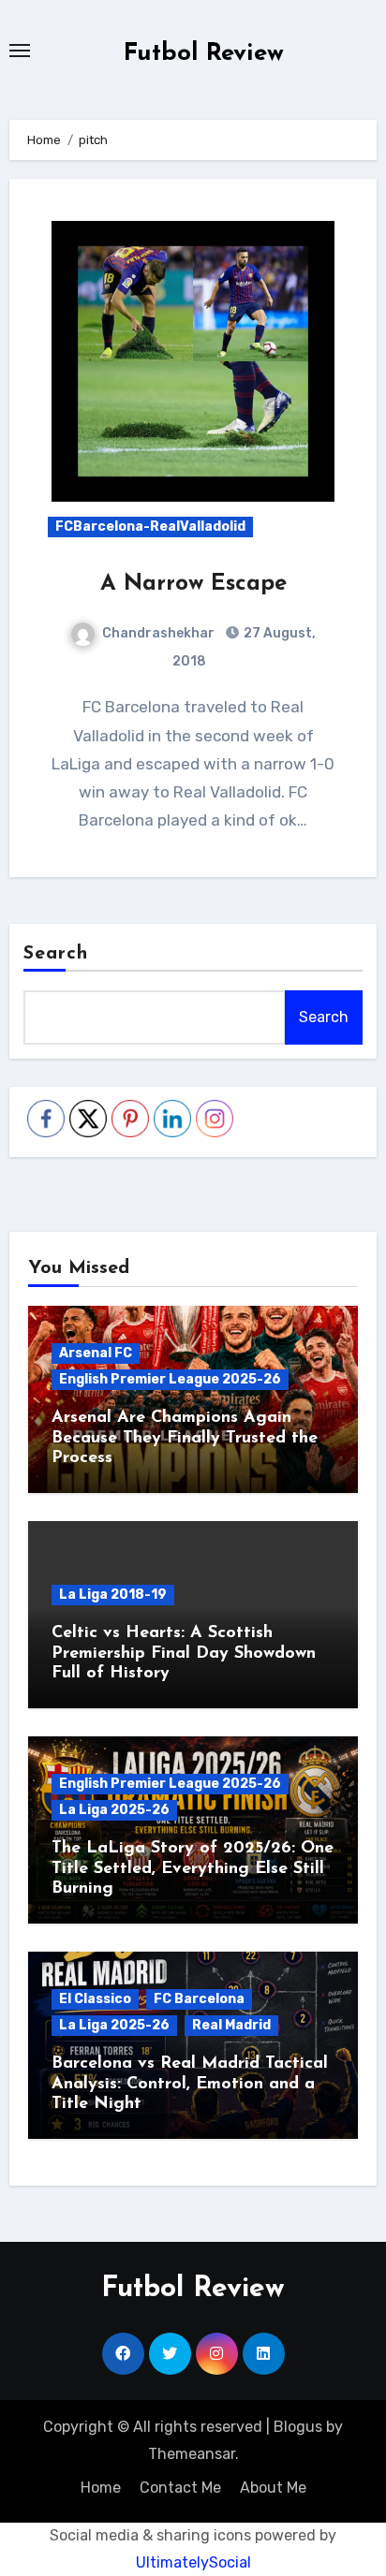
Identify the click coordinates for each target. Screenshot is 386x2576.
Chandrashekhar (158, 633)
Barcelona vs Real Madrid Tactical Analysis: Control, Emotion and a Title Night (190, 2084)
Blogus (298, 2427)
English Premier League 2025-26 (170, 1379)
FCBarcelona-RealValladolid (150, 527)
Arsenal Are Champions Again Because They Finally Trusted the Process (185, 1438)
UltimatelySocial (193, 2562)
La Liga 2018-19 (113, 1595)
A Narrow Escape (193, 584)
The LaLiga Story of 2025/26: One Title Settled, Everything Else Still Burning (193, 1869)
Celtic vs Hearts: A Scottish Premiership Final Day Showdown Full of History (184, 1654)
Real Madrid (231, 2025)
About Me (273, 2488)
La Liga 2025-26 (114, 1810)
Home (101, 2488)
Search (56, 954)
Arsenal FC (96, 1353)
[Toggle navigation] (20, 51)
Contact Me (180, 2488)
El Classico (95, 1999)
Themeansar (192, 2454)
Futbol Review (204, 54)
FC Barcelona (199, 1999)
